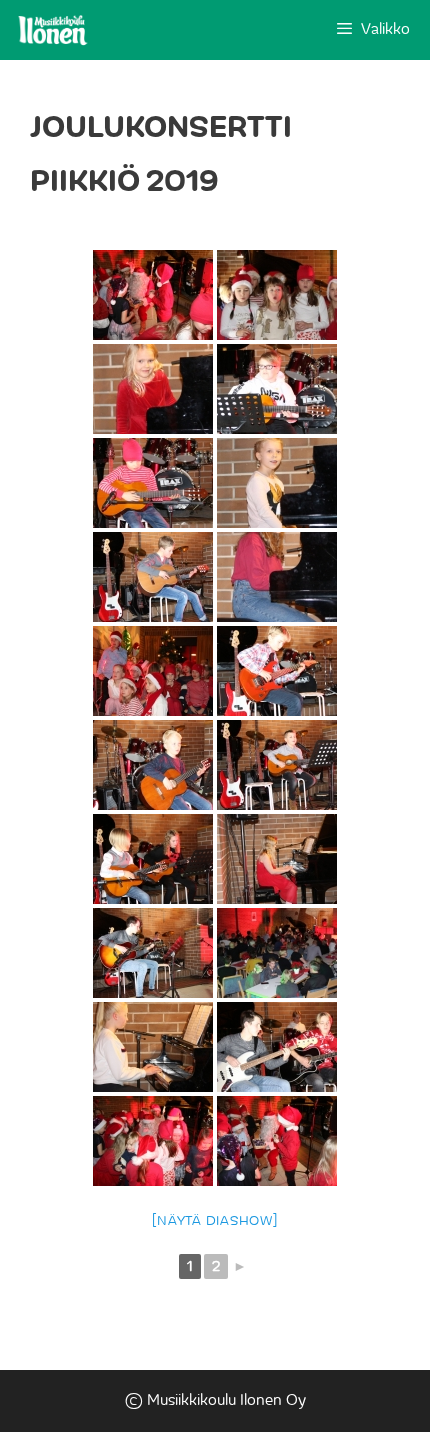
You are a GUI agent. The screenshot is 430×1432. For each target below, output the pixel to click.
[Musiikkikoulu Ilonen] (53, 30)
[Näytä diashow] (214, 1221)
